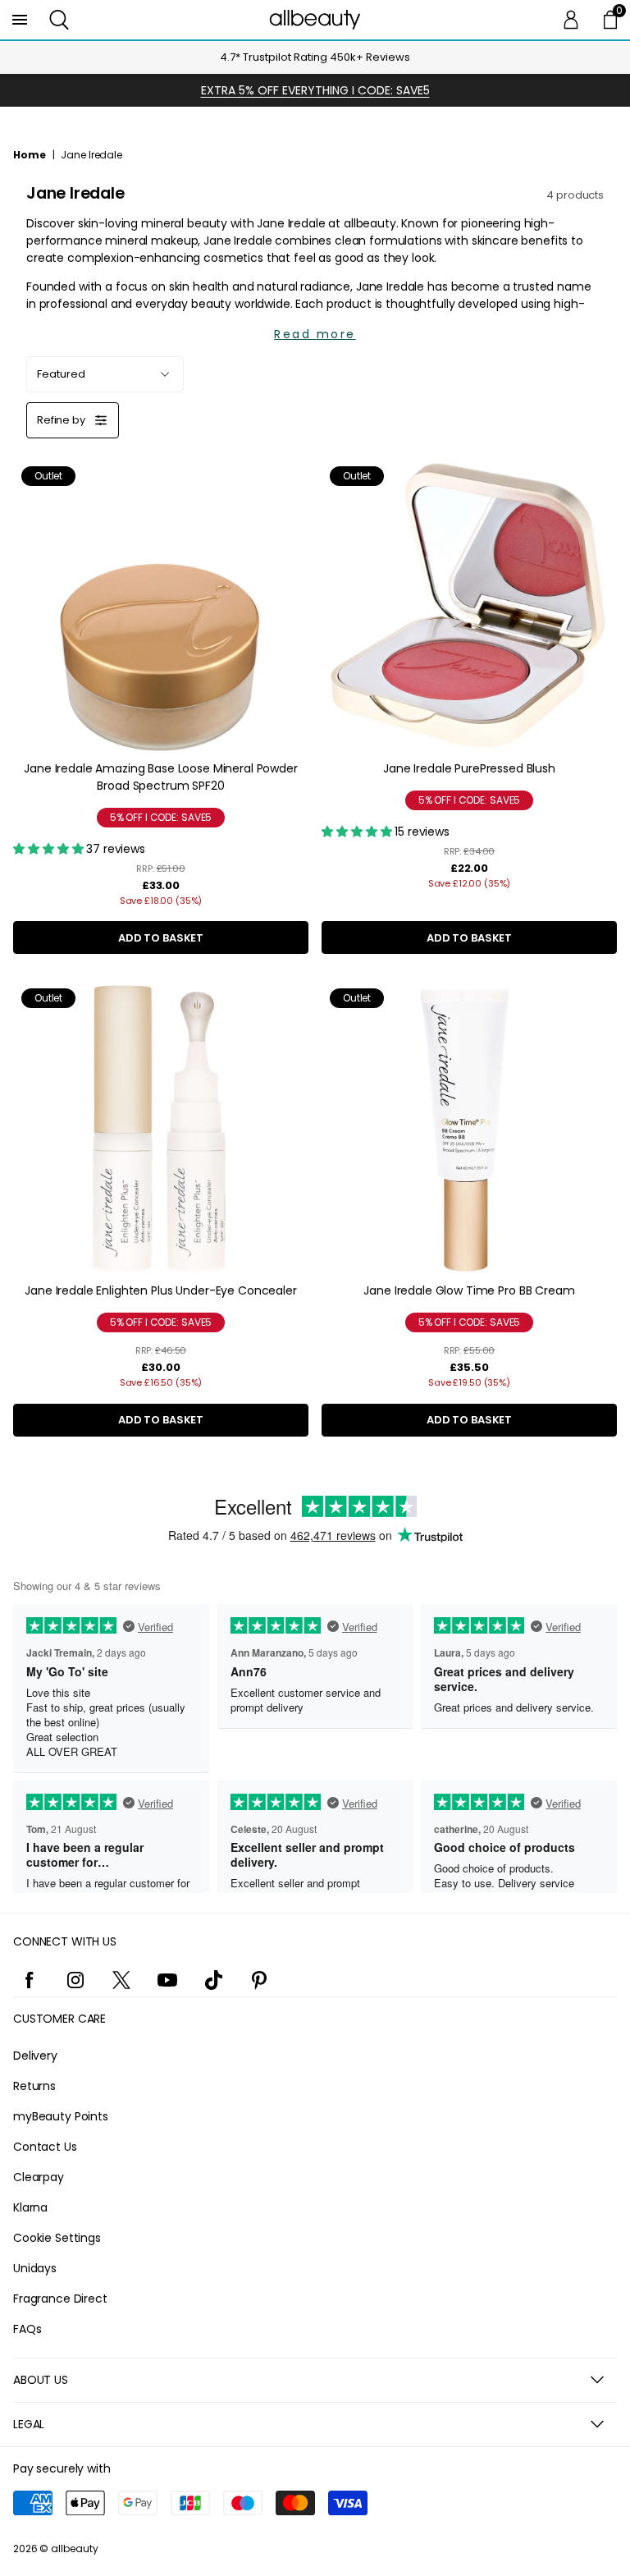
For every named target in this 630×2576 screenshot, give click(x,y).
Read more (315, 334)
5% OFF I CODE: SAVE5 (161, 817)
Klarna (30, 2207)
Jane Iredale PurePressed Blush (469, 768)
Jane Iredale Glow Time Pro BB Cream (469, 1290)
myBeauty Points (61, 2116)
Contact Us (45, 2147)
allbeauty (75, 2548)
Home (30, 155)
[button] (59, 20)
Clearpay (39, 2177)
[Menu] (20, 20)
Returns (34, 2086)
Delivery (35, 2056)
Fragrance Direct (60, 2299)
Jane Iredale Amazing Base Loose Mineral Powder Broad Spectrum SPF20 (161, 777)
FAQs (27, 2329)
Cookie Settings (57, 2238)
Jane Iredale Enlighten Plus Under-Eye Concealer (160, 1290)
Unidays (35, 2268)
